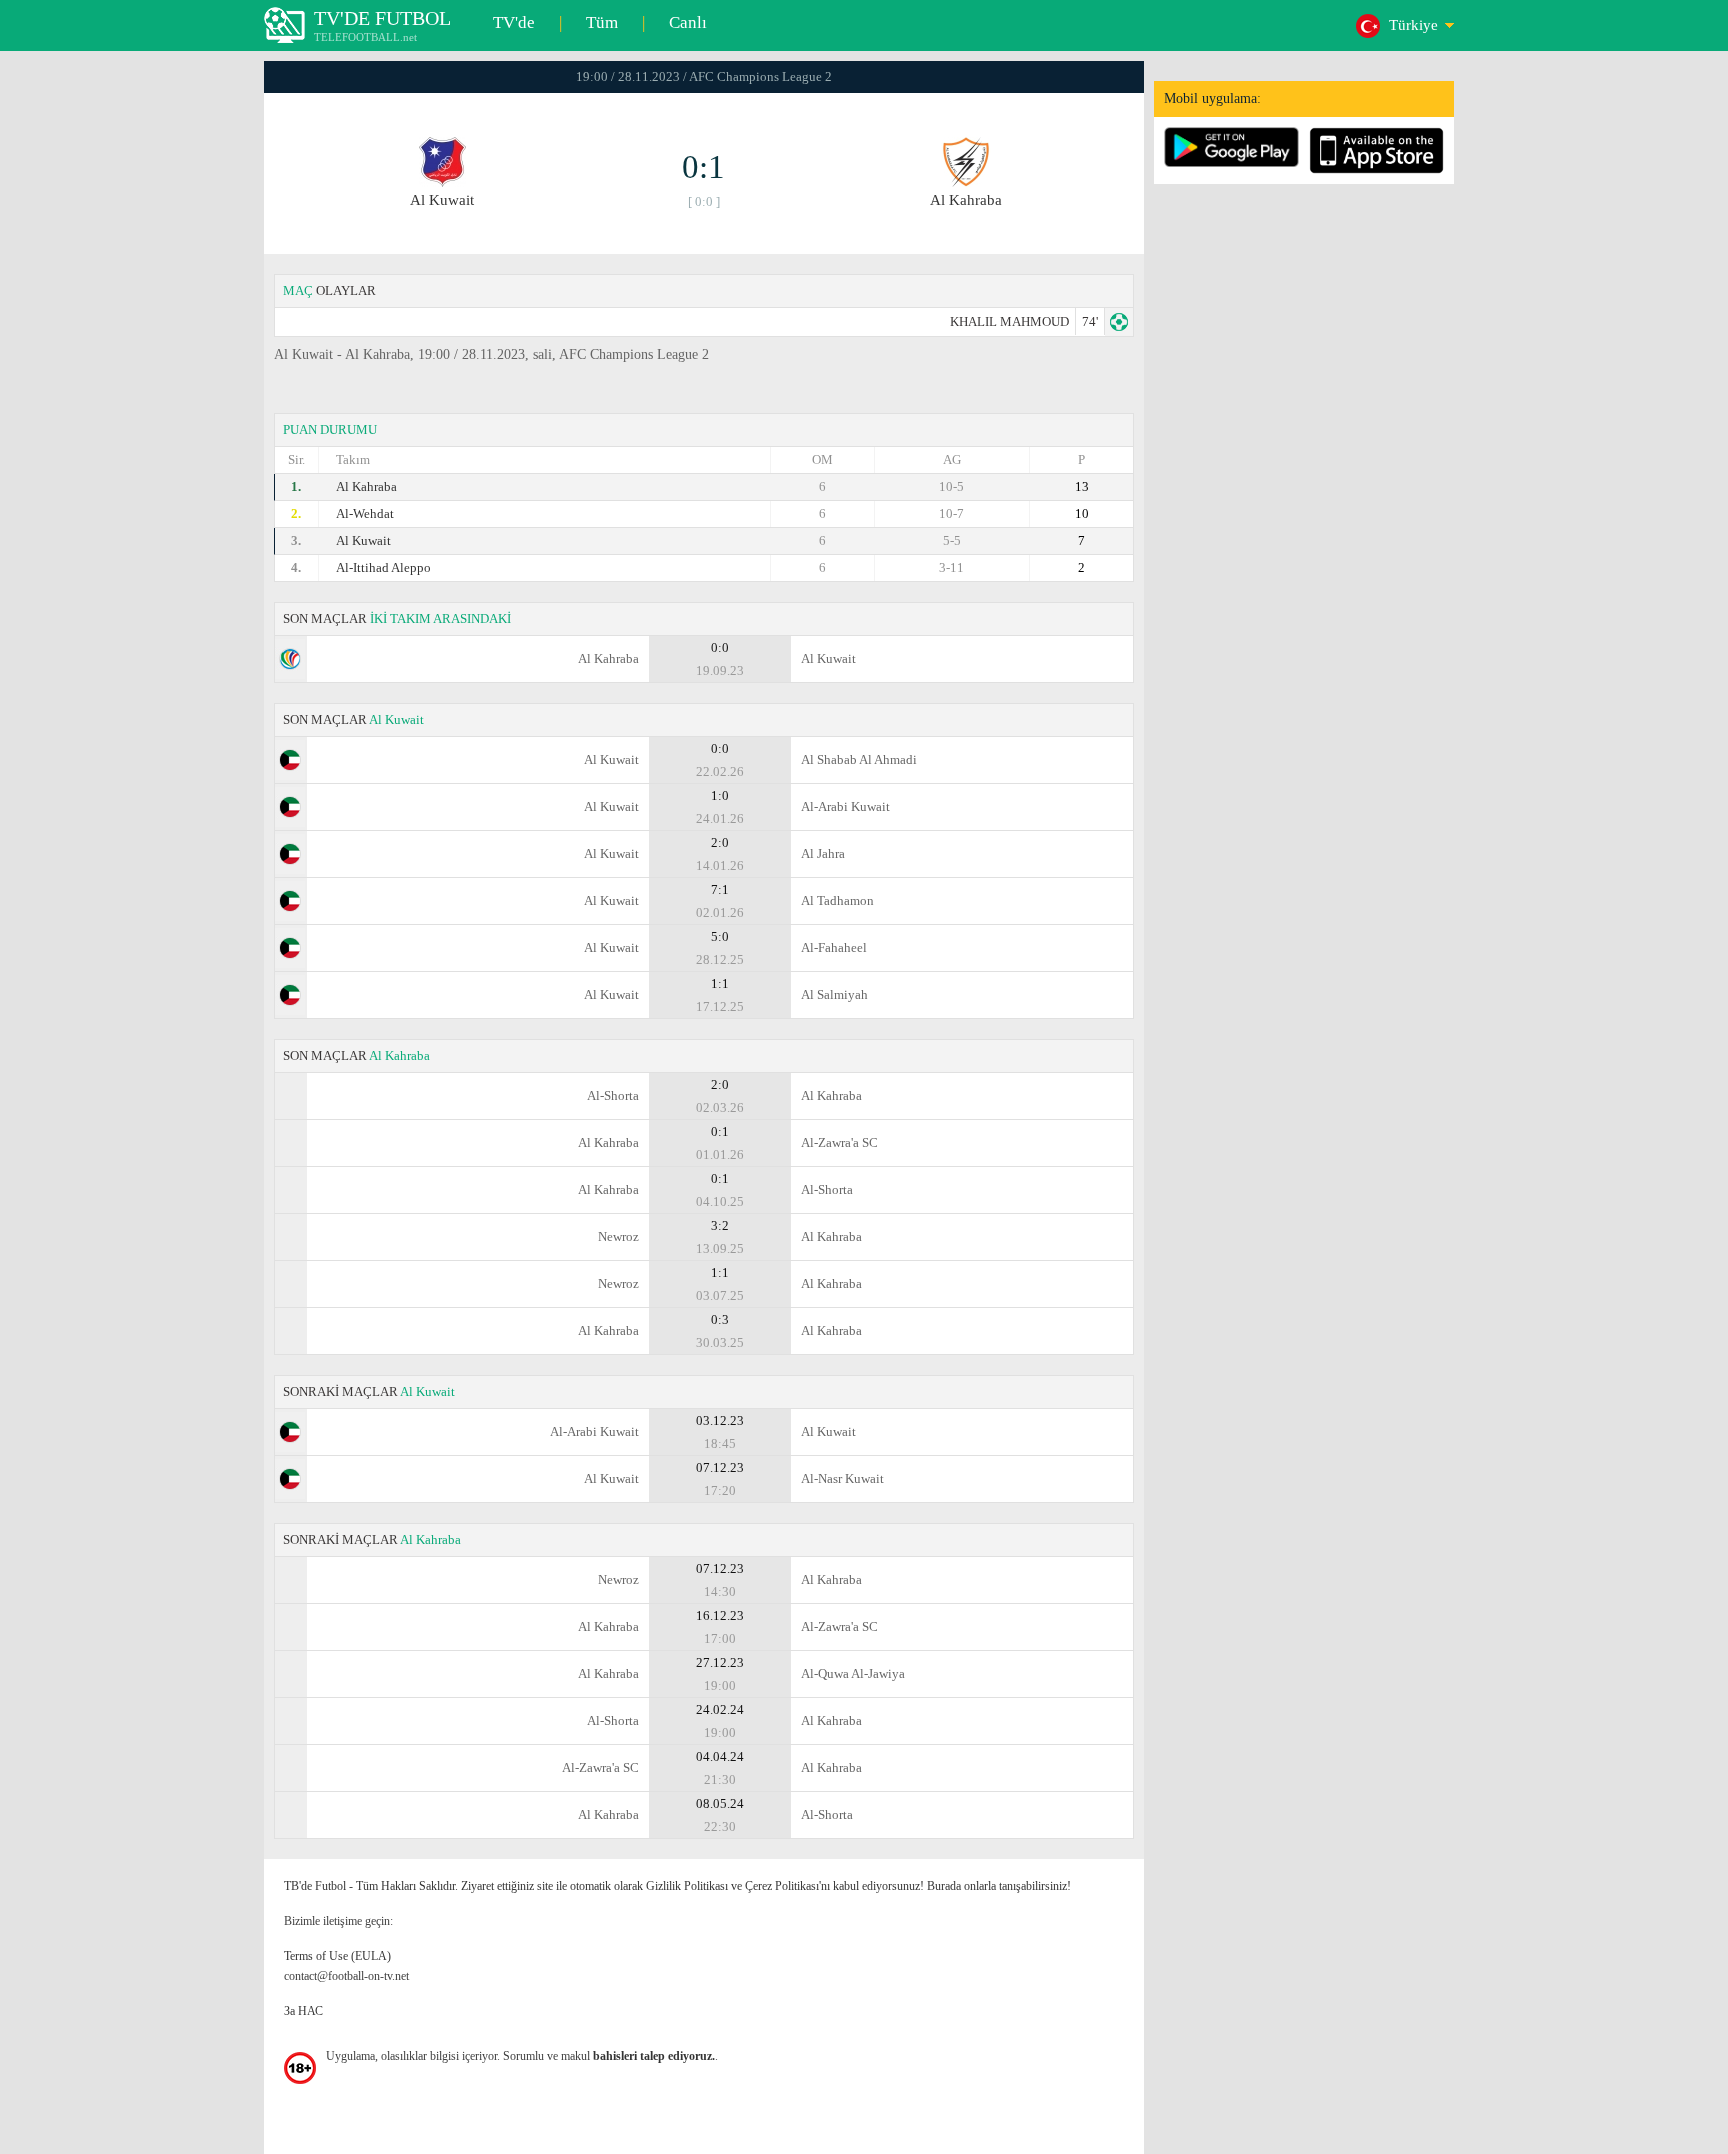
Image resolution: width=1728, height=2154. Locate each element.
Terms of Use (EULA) (337, 1956)
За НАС (303, 2011)
